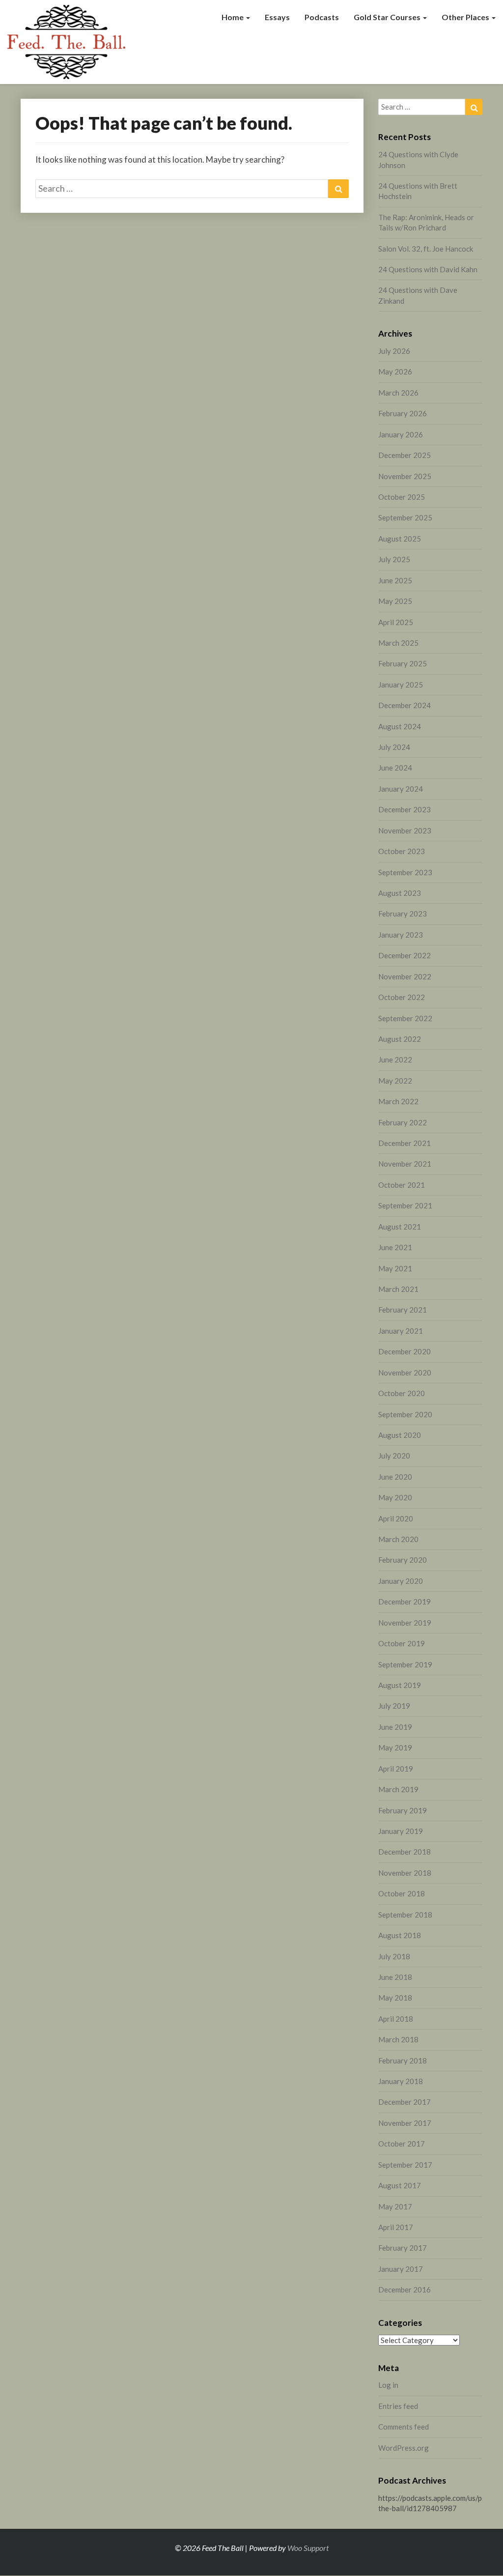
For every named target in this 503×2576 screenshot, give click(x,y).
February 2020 (403, 1560)
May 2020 (395, 1497)
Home (233, 17)
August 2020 (400, 1435)
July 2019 (394, 1706)
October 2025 (402, 497)
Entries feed (398, 2406)
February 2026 (403, 413)
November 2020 (405, 1373)
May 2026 (395, 372)
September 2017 (405, 2165)
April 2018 (396, 2019)
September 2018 (405, 1915)
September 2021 (405, 1205)
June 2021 (395, 1247)
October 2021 (402, 1185)
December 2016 (405, 2290)
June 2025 (395, 580)
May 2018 (395, 1998)
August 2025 (400, 539)
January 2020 (401, 1581)
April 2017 (396, 2227)
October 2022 (402, 997)
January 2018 (401, 2081)
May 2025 (395, 601)
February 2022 (403, 1122)
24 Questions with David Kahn (428, 269)
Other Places (466, 17)
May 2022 (395, 1081)
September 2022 (405, 1018)
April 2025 (396, 622)
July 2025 (394, 559)
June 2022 (395, 1059)
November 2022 (405, 976)
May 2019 (395, 1747)
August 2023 (400, 893)
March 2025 (398, 643)
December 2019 (405, 1602)
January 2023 (401, 935)
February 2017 (403, 2248)
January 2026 (401, 434)
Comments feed (404, 2427)
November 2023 (405, 830)
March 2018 (398, 2039)
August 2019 (400, 1685)
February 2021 (403, 1310)
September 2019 (405, 1664)
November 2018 (405, 1873)
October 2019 (402, 1643)
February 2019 (403, 1810)
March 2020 (398, 1539)
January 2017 (401, 2269)
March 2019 (398, 1789)
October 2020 (402, 1393)
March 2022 (398, 1101)
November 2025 (405, 476)
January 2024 (401, 789)
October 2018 (402, 1893)
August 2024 (400, 726)
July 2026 (394, 351)
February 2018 (403, 2061)
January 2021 (401, 1331)
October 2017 (402, 2144)
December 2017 (405, 2102)
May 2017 (395, 2206)
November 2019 (405, 1623)
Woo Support (308, 2548)
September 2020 (405, 1414)
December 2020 (405, 1351)
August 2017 (400, 2185)
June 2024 (395, 768)
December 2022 (405, 955)
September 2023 (405, 872)
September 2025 (405, 517)
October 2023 (402, 851)
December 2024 (405, 705)
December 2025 (405, 455)
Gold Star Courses (388, 17)
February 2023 (403, 914)
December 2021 (405, 1143)
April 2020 (396, 1518)
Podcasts (322, 17)
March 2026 (398, 393)
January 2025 (401, 685)
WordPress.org (404, 2448)
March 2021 (398, 1289)
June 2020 (395, 1477)
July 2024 (394, 747)
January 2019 (401, 1831)
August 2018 (400, 1935)
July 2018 (394, 1956)
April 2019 (396, 1769)
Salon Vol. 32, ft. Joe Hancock (426, 249)
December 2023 (405, 809)
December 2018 (405, 1852)
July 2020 (394, 1456)
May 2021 (395, 1268)
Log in (388, 2385)
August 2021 (400, 1227)
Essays (277, 17)
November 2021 (405, 1164)
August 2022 (400, 1039)
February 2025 (403, 663)
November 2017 (405, 2123)
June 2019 (395, 1727)
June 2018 (395, 1977)
